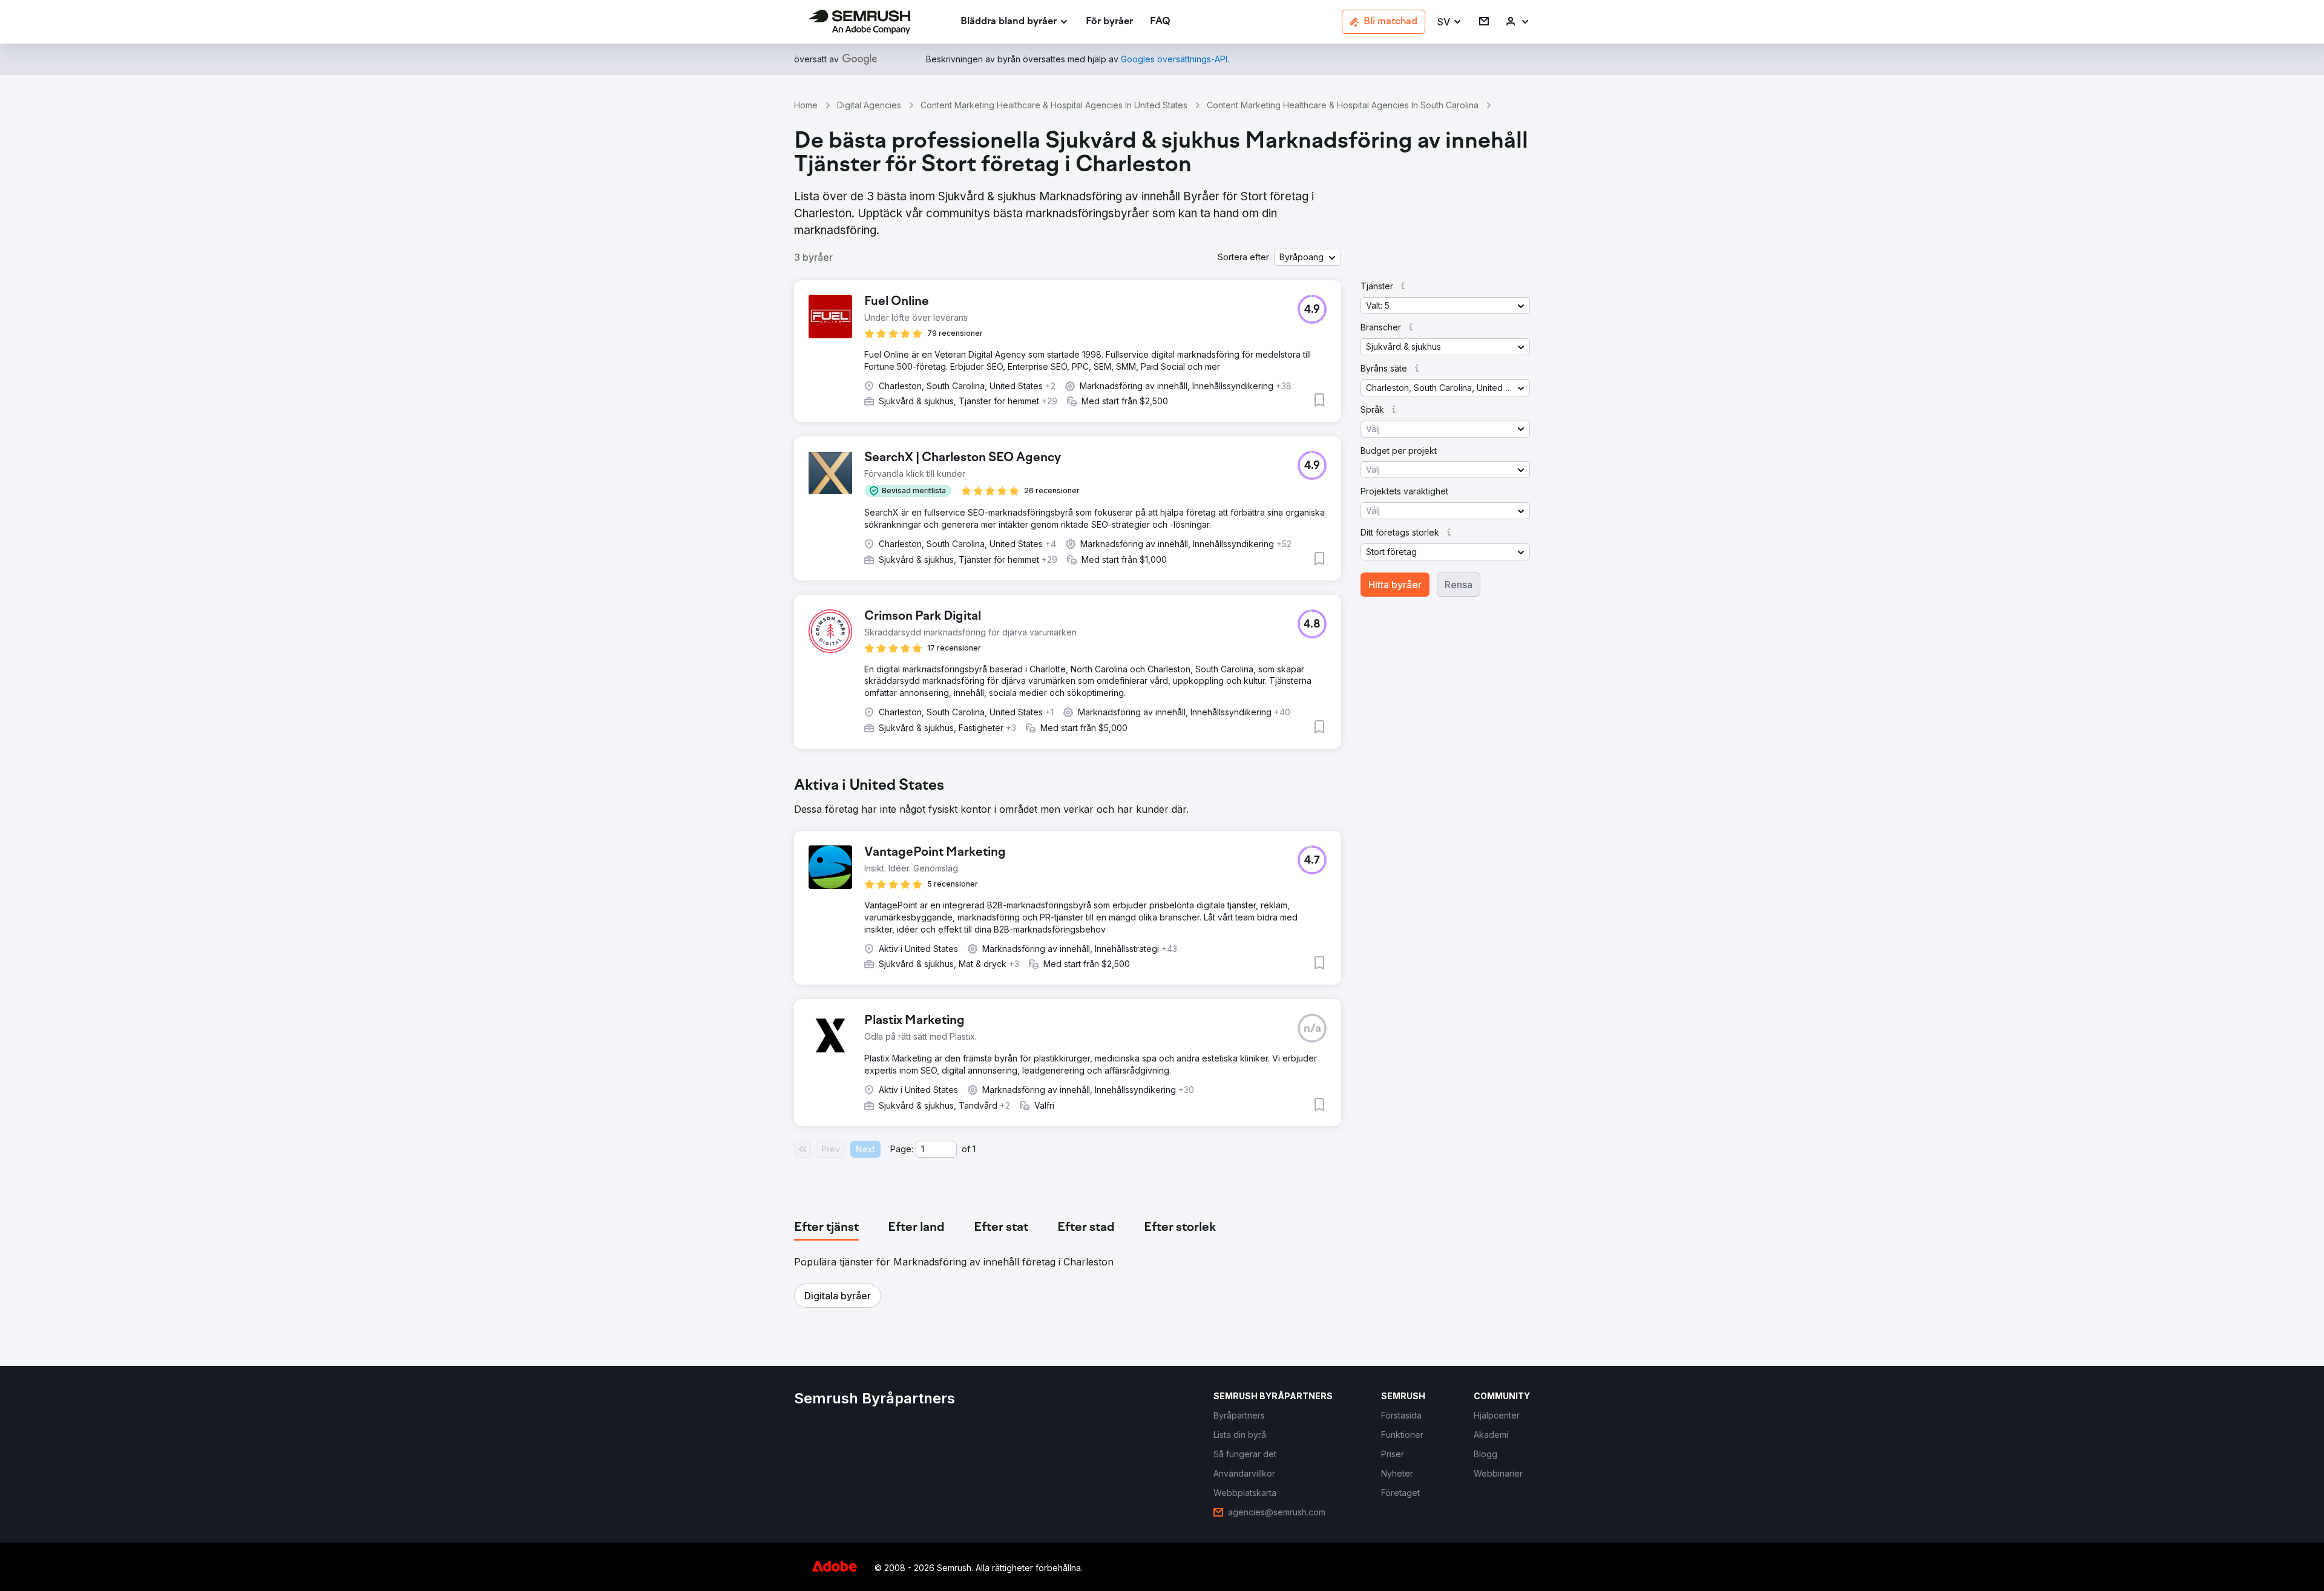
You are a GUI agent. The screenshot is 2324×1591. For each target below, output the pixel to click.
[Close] (1374, 611)
